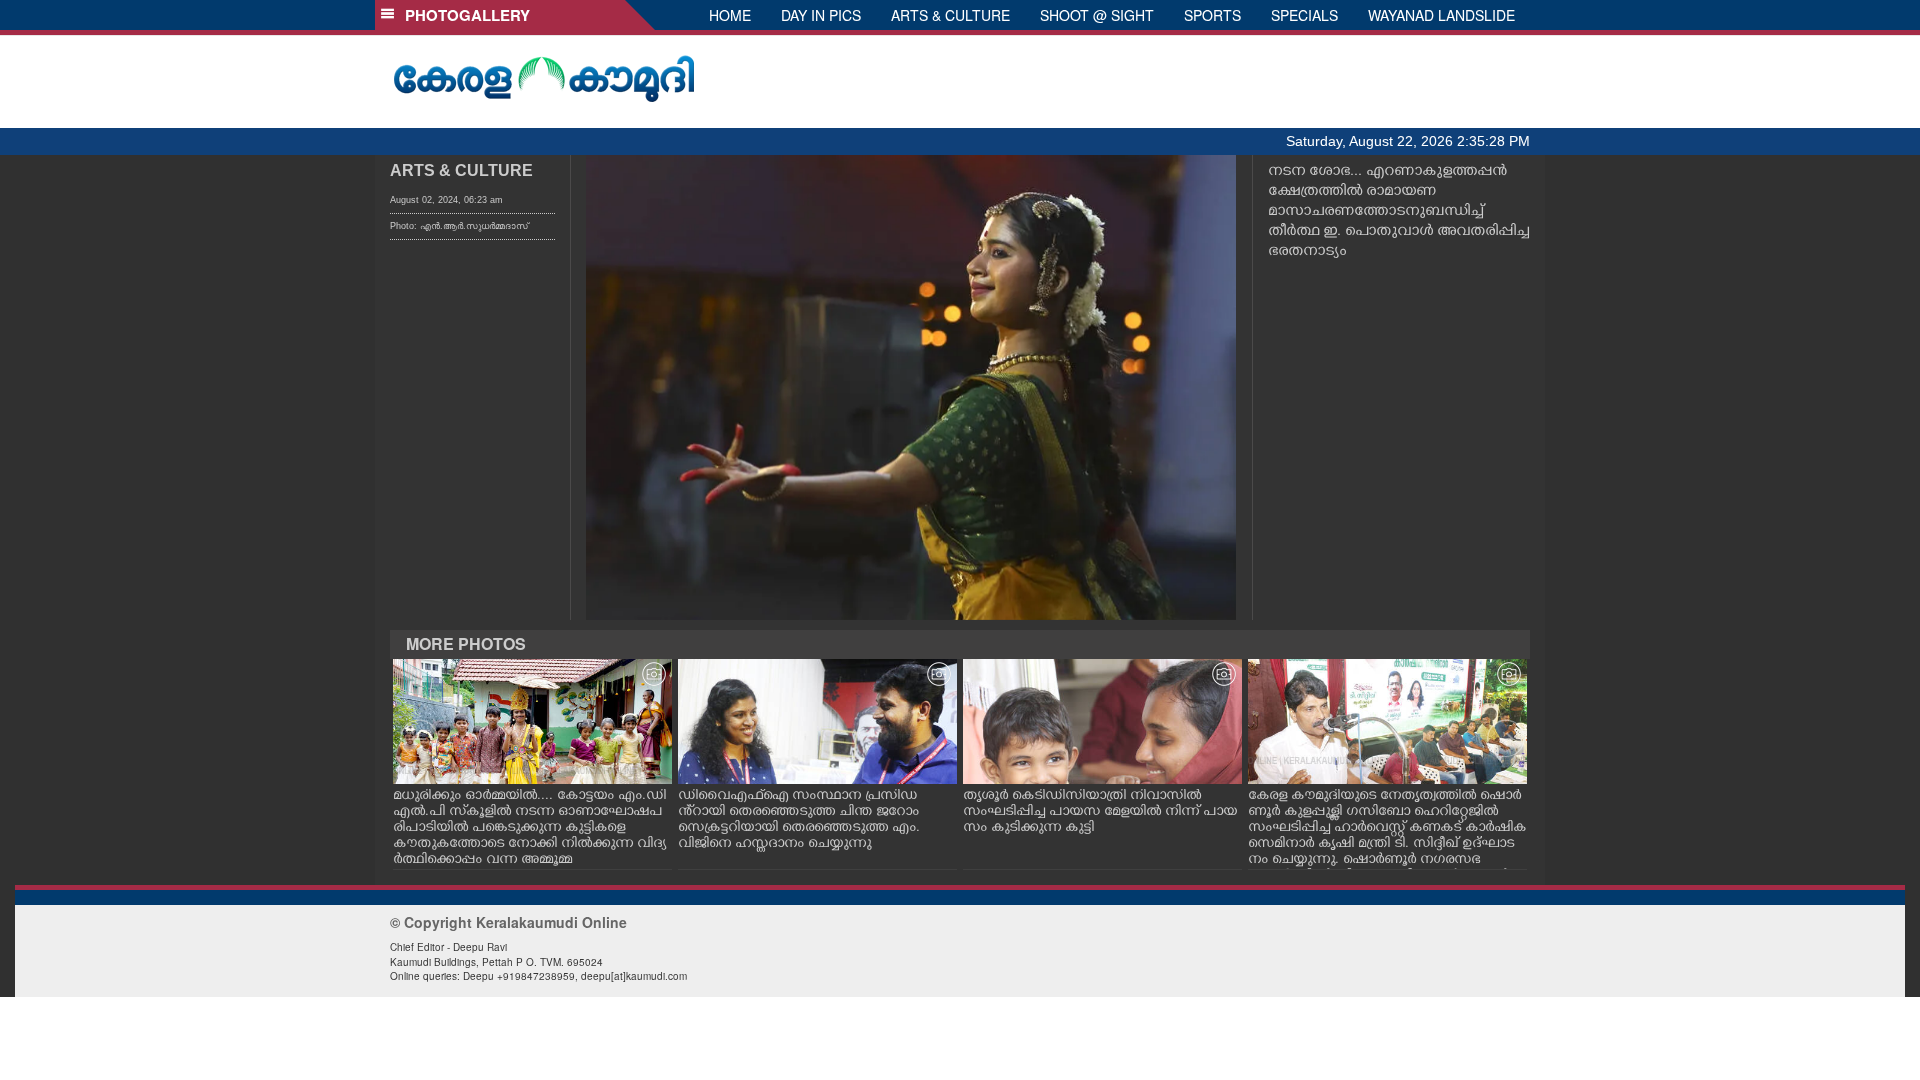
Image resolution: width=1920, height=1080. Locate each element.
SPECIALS (1304, 15)
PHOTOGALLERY (463, 15)
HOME (730, 15)
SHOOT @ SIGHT (1097, 15)
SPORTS (1212, 15)
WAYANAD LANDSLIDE (1441, 15)
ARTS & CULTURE (950, 15)
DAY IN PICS (821, 15)
